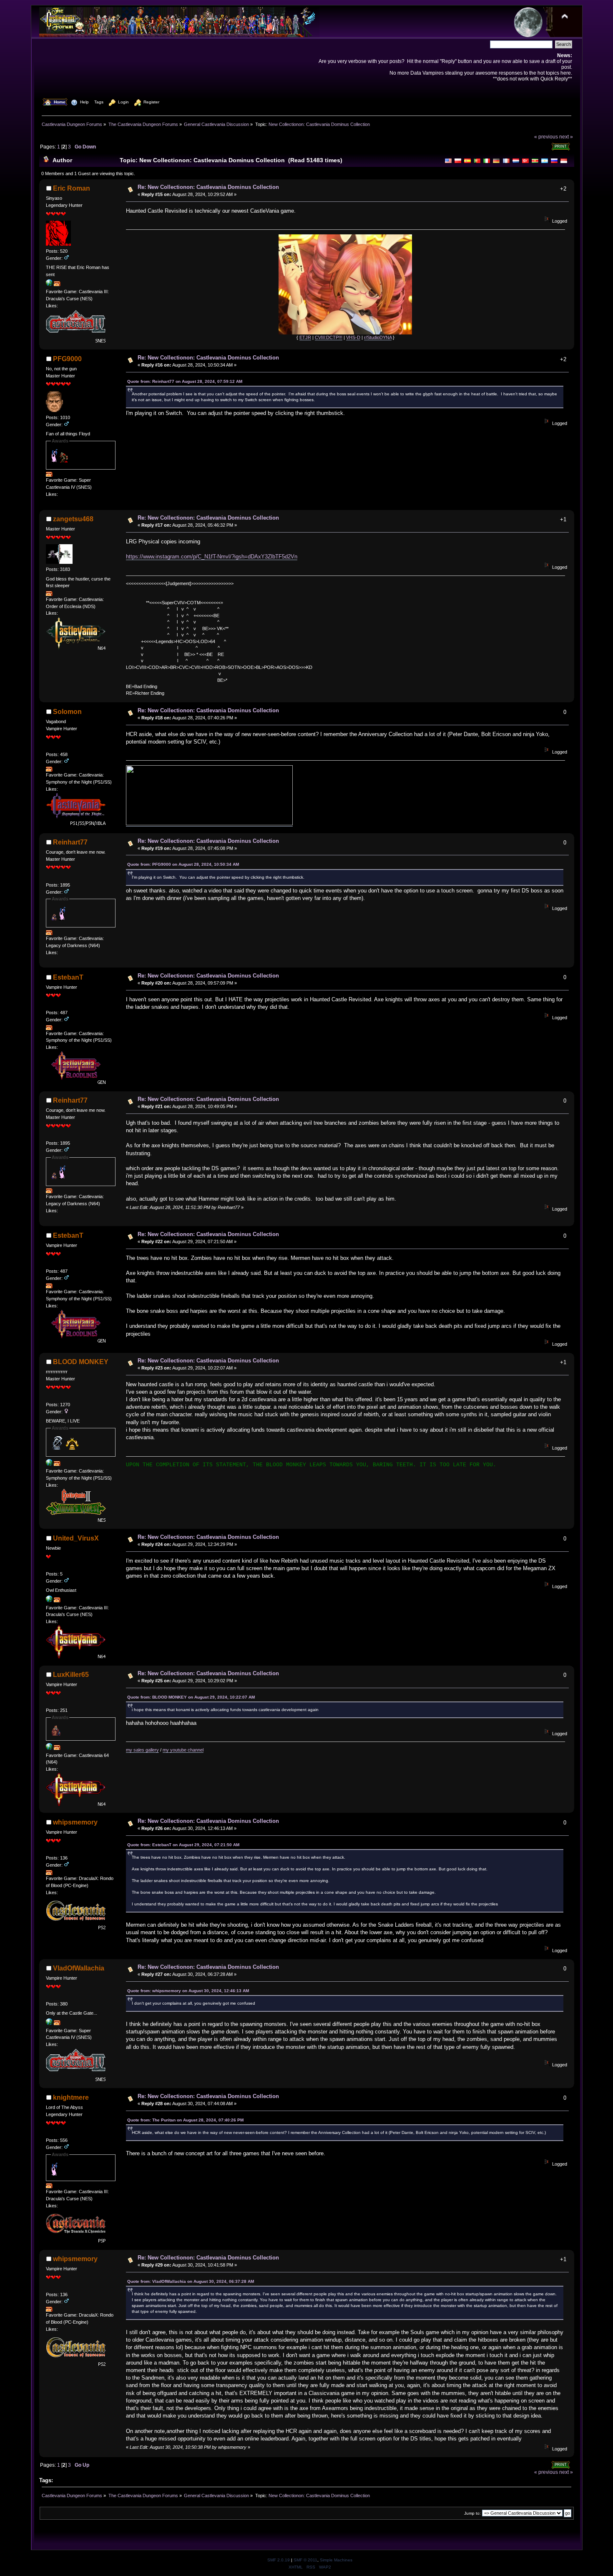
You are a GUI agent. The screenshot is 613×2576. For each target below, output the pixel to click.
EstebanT (68, 977)
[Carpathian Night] (49, 2023)
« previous (546, 137)
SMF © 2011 (305, 2560)
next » (566, 137)
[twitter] (49, 1464)
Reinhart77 (70, 842)
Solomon (67, 712)
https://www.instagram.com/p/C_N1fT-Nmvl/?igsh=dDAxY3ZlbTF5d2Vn (212, 557)
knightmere (71, 2097)
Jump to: (472, 2513)
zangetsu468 (73, 519)
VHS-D (353, 337)
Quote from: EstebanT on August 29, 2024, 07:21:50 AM (183, 1845)
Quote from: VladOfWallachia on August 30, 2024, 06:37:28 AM (191, 2281)
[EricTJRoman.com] (49, 284)
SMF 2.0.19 (279, 2560)
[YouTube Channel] (49, 1601)
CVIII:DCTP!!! (329, 337)
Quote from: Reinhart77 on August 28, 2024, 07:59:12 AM (185, 381)
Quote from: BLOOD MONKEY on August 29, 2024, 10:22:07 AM (191, 1697)
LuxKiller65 (71, 1675)
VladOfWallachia (79, 1968)
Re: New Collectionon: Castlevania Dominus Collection (208, 187)
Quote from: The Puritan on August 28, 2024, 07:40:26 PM (185, 2120)
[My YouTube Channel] (49, 1748)
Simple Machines (336, 2560)
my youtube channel (183, 1750)
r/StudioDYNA (378, 337)
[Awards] (57, 284)
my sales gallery (142, 1750)
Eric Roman (72, 188)
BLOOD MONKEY (81, 1362)
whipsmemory (75, 1822)
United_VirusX (76, 1538)
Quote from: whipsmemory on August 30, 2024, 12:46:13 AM (188, 1991)
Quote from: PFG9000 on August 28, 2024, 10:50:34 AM (183, 864)
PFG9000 (67, 359)
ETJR (305, 337)
